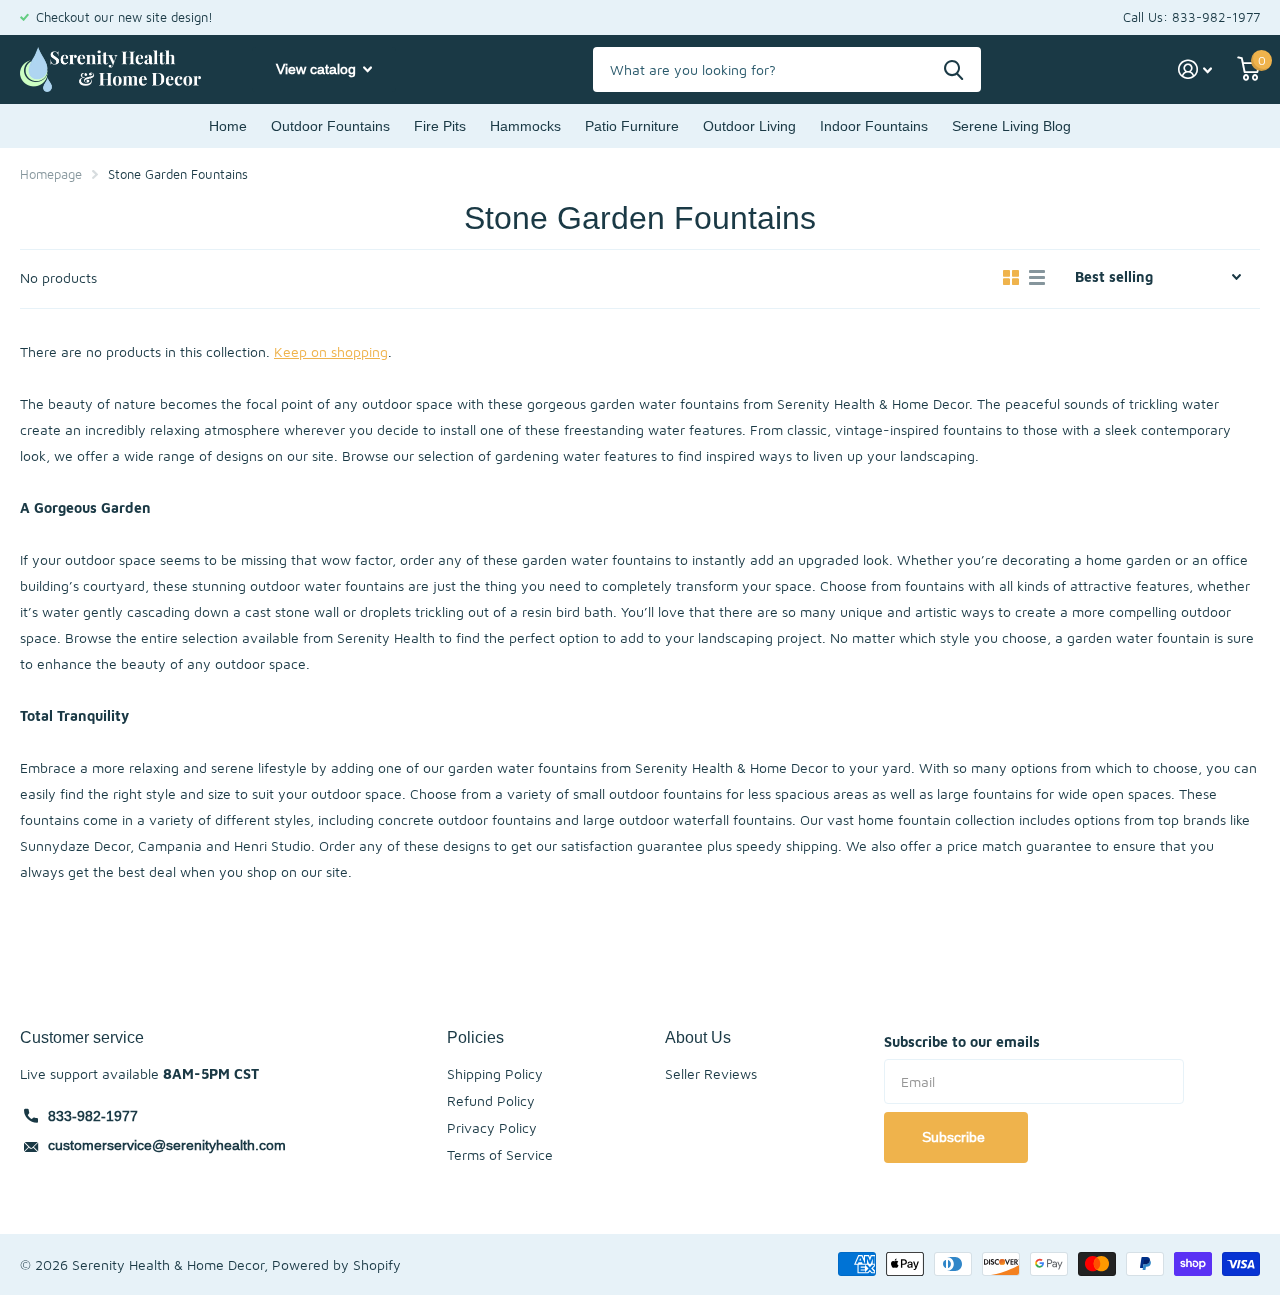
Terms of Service (500, 1154)
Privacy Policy (492, 1127)
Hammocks (525, 126)
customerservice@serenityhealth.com (167, 1145)
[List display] (1037, 278)
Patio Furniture (632, 126)
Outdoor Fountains (330, 126)
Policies (475, 1037)
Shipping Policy (495, 1073)
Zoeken (953, 69)
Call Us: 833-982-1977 (1191, 17)
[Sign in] (1195, 69)
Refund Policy (491, 1100)
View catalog (318, 69)
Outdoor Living (749, 126)
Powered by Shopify (336, 1264)
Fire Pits (440, 126)
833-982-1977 (93, 1116)
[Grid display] (1011, 278)
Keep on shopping (331, 351)
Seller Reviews (711, 1073)
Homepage (51, 174)
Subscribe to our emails (962, 1041)
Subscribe (955, 1137)
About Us (698, 1037)
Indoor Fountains (874, 126)
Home (228, 126)
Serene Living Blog (1011, 126)
